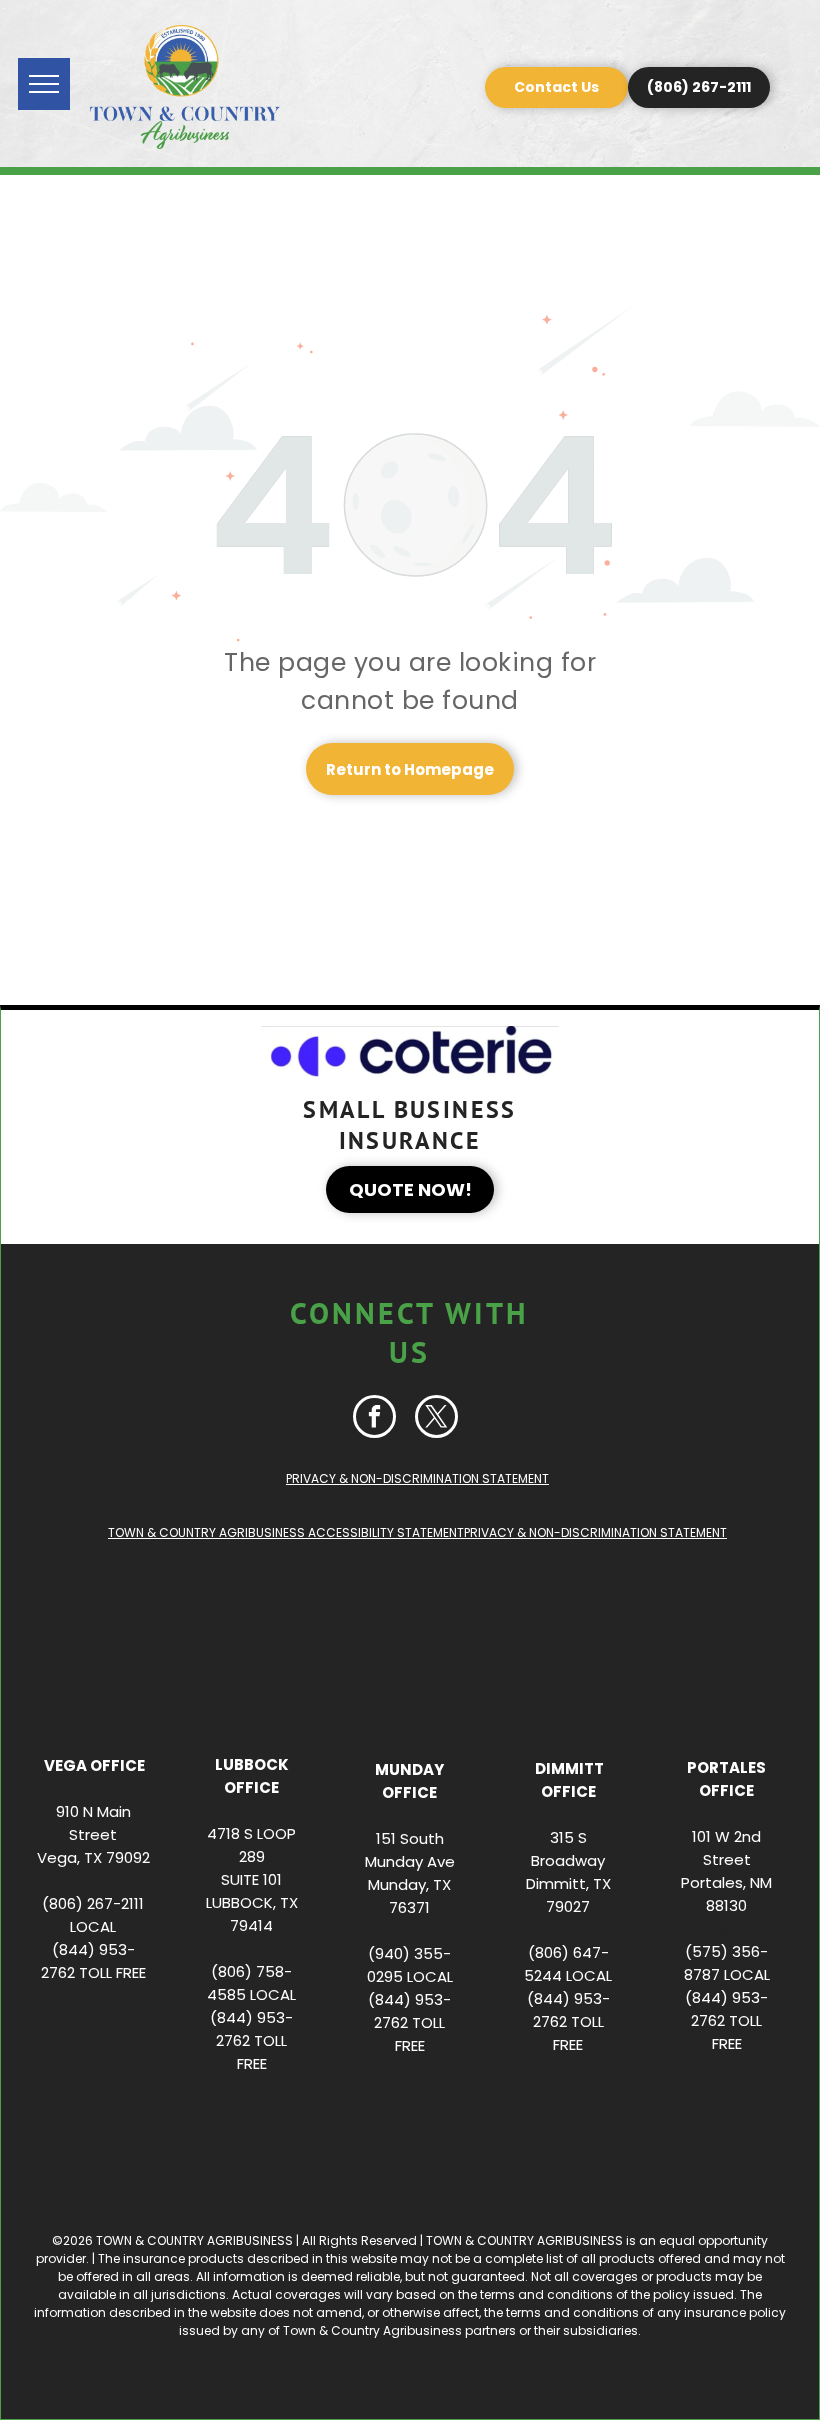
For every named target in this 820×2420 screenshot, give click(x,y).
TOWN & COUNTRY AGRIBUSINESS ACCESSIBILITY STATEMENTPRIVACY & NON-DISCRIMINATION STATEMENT (417, 1532)
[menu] (44, 84)
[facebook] (374, 1419)
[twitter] (436, 1419)
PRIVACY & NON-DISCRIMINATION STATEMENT (417, 1478)
